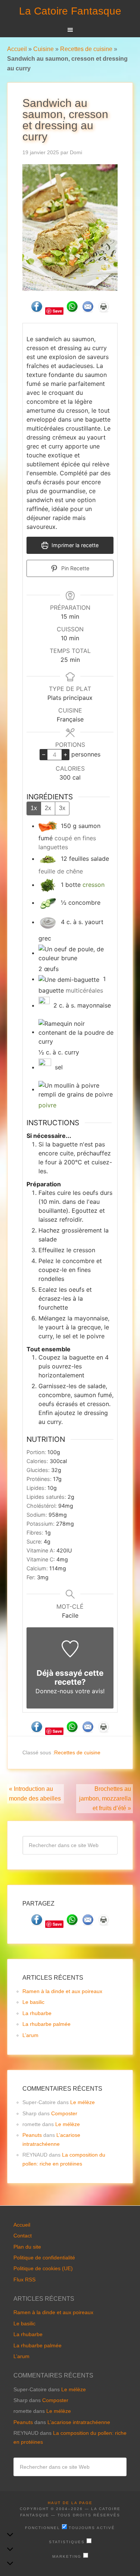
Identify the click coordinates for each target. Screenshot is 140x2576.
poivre (47, 1105)
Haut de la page (70, 2503)
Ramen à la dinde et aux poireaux (62, 1991)
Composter (64, 2113)
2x (48, 808)
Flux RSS (24, 2280)
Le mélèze (83, 2102)
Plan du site (27, 2247)
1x (34, 808)
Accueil (17, 49)
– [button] (44, 754)
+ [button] (66, 754)
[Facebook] (37, 310)
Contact (23, 2236)
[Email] (88, 310)
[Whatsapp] (72, 310)
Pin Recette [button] (74, 568)
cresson (94, 885)
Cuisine (43, 49)
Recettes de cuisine (86, 49)
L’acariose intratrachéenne (79, 2422)
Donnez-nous (54, 1691)
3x (62, 808)
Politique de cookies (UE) (43, 2268)
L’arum (30, 2035)
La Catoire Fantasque (70, 11)
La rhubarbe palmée (46, 2024)
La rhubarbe (37, 2013)
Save (57, 311)
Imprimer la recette (74, 545)
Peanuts (32, 2135)
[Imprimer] (103, 310)
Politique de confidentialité (44, 2258)
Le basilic (33, 2002)
